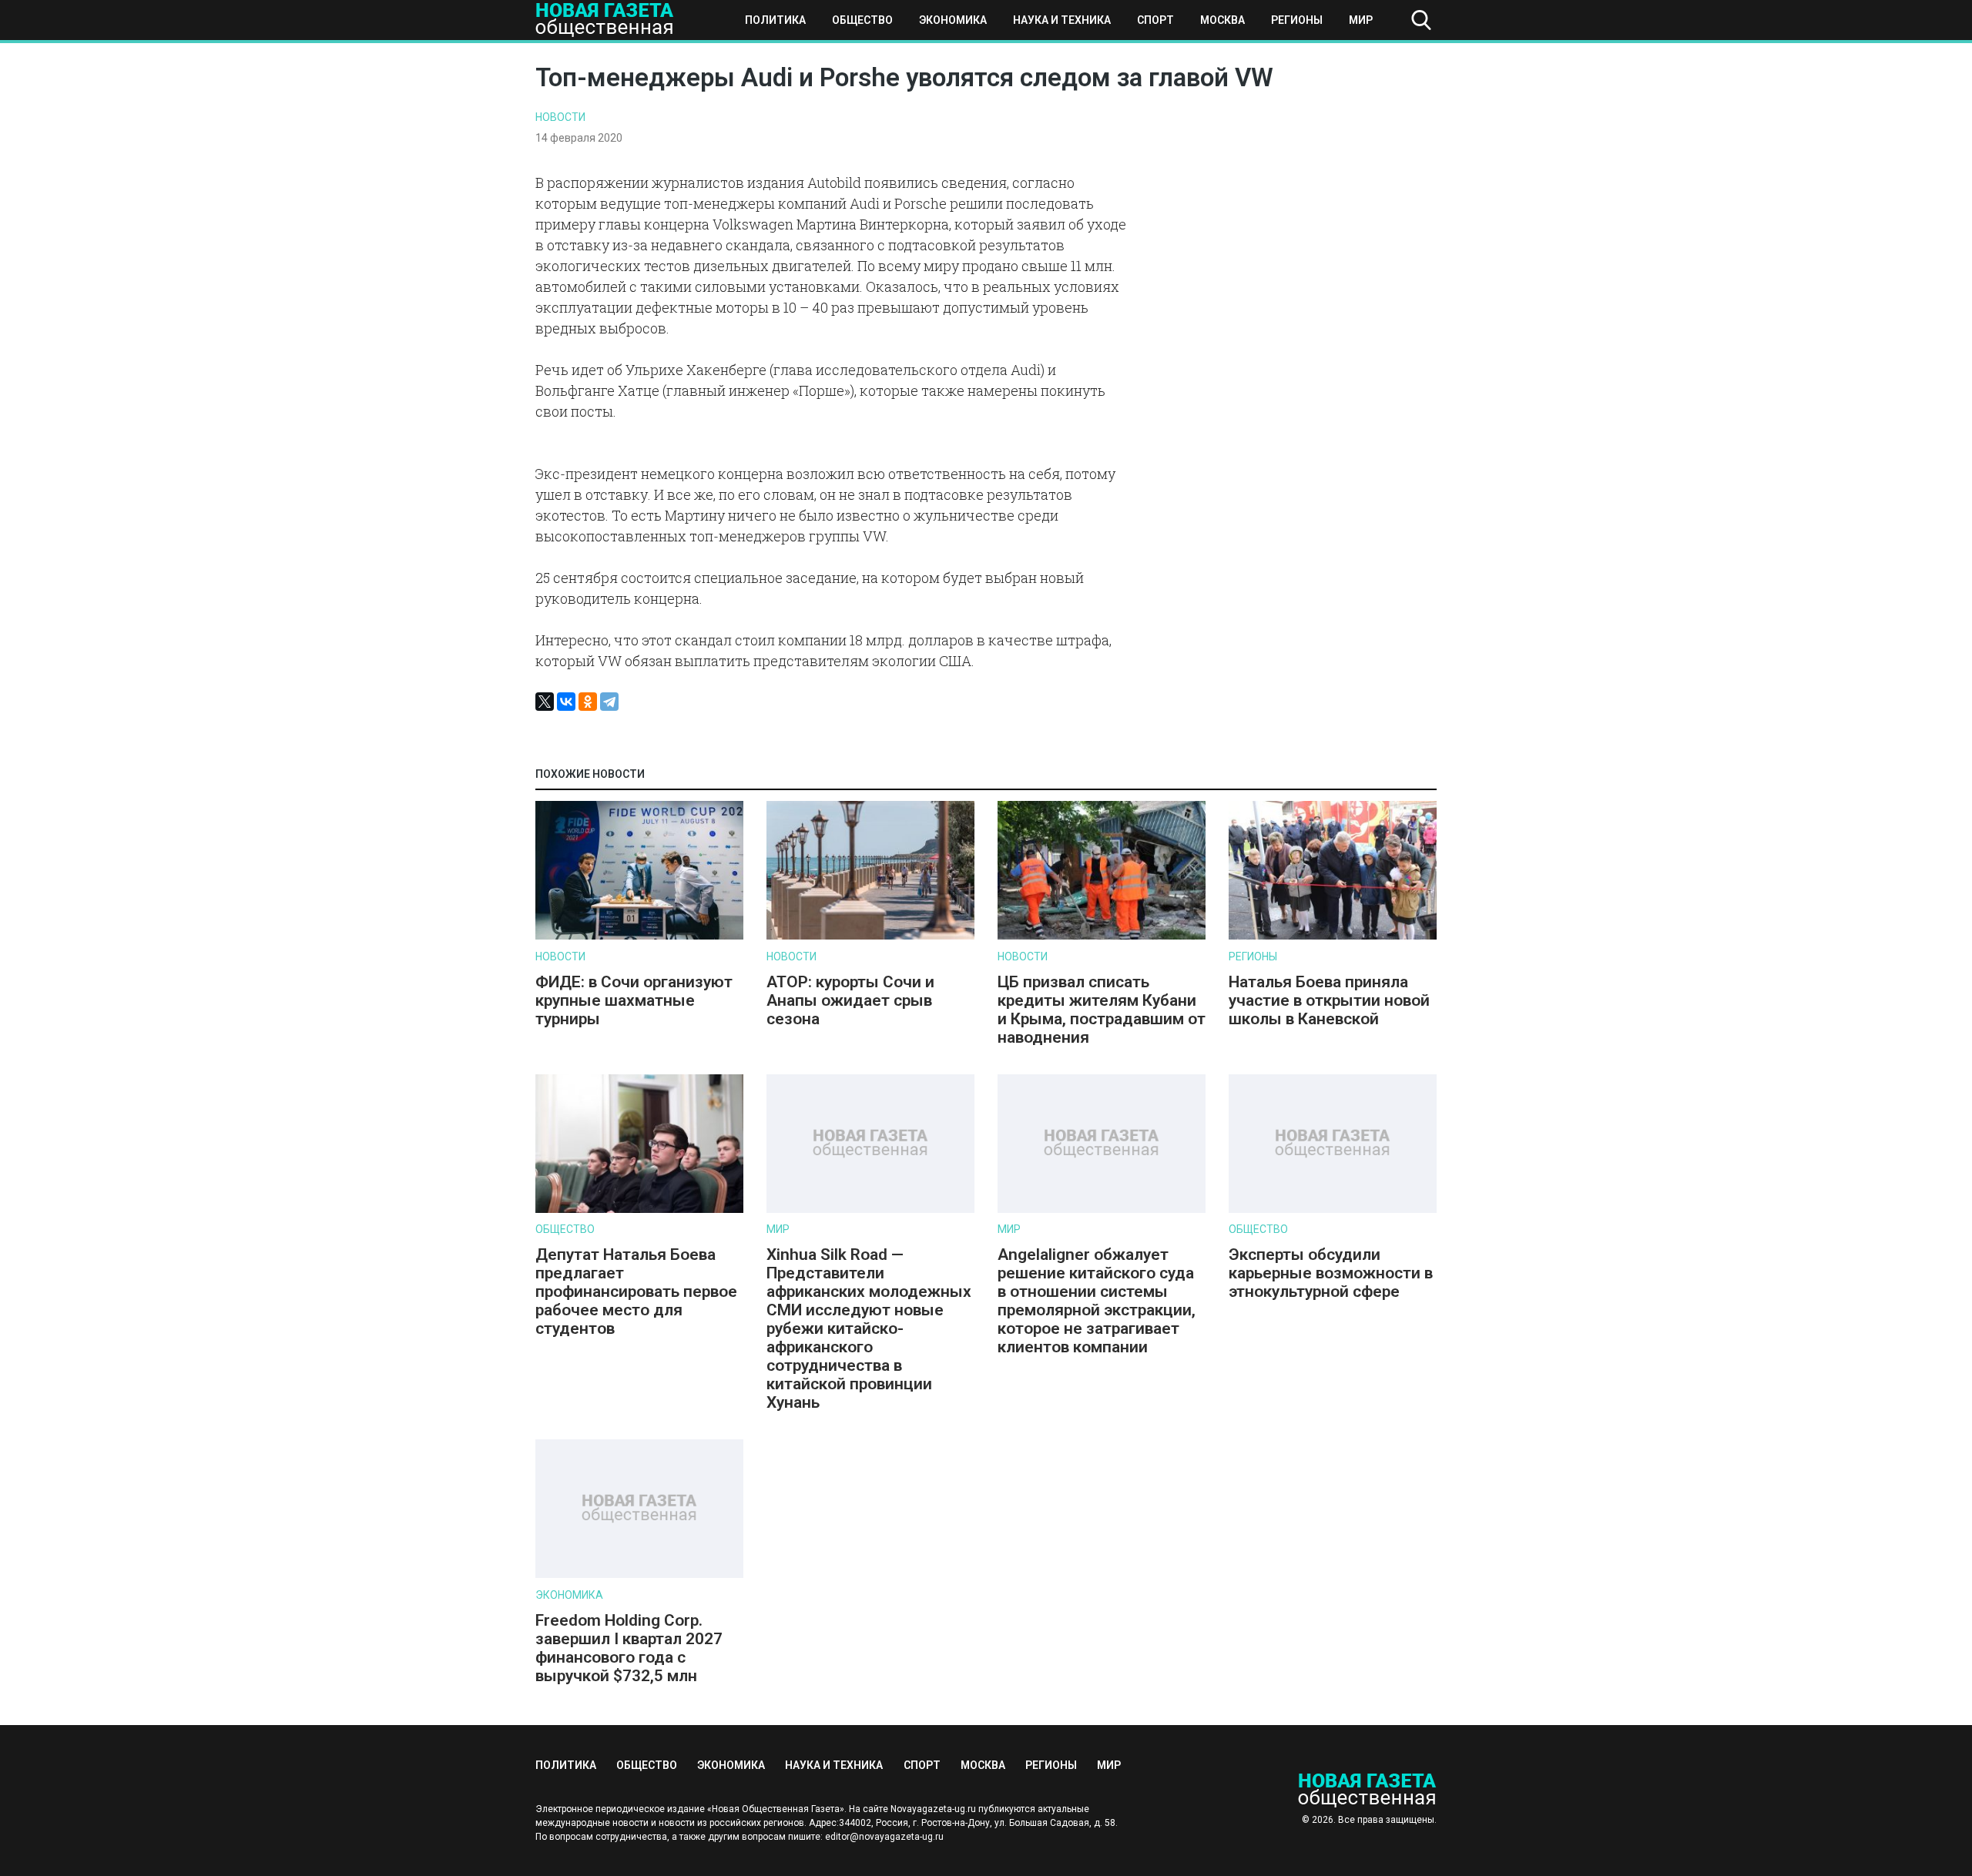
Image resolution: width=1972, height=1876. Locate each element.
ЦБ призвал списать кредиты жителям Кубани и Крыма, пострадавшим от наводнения (1102, 1010)
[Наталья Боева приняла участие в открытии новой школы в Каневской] (1333, 936)
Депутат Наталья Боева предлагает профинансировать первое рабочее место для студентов (636, 1291)
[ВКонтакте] (566, 702)
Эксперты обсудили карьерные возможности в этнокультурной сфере (1331, 1273)
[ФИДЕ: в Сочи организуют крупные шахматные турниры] (639, 936)
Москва (1222, 20)
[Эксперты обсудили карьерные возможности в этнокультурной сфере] (1333, 1209)
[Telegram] (609, 702)
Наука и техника (1062, 20)
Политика (775, 20)
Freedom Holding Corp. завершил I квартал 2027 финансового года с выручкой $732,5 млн (629, 1648)
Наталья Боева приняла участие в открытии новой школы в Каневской (1329, 1000)
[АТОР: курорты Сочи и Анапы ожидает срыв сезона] (870, 936)
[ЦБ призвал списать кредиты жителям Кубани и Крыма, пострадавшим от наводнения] (1102, 936)
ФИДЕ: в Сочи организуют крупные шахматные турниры (634, 1000)
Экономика (953, 20)
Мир (1361, 20)
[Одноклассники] (588, 702)
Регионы (1297, 20)
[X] (545, 702)
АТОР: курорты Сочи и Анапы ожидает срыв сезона (850, 1000)
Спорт (1155, 20)
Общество (862, 20)
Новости (560, 117)
